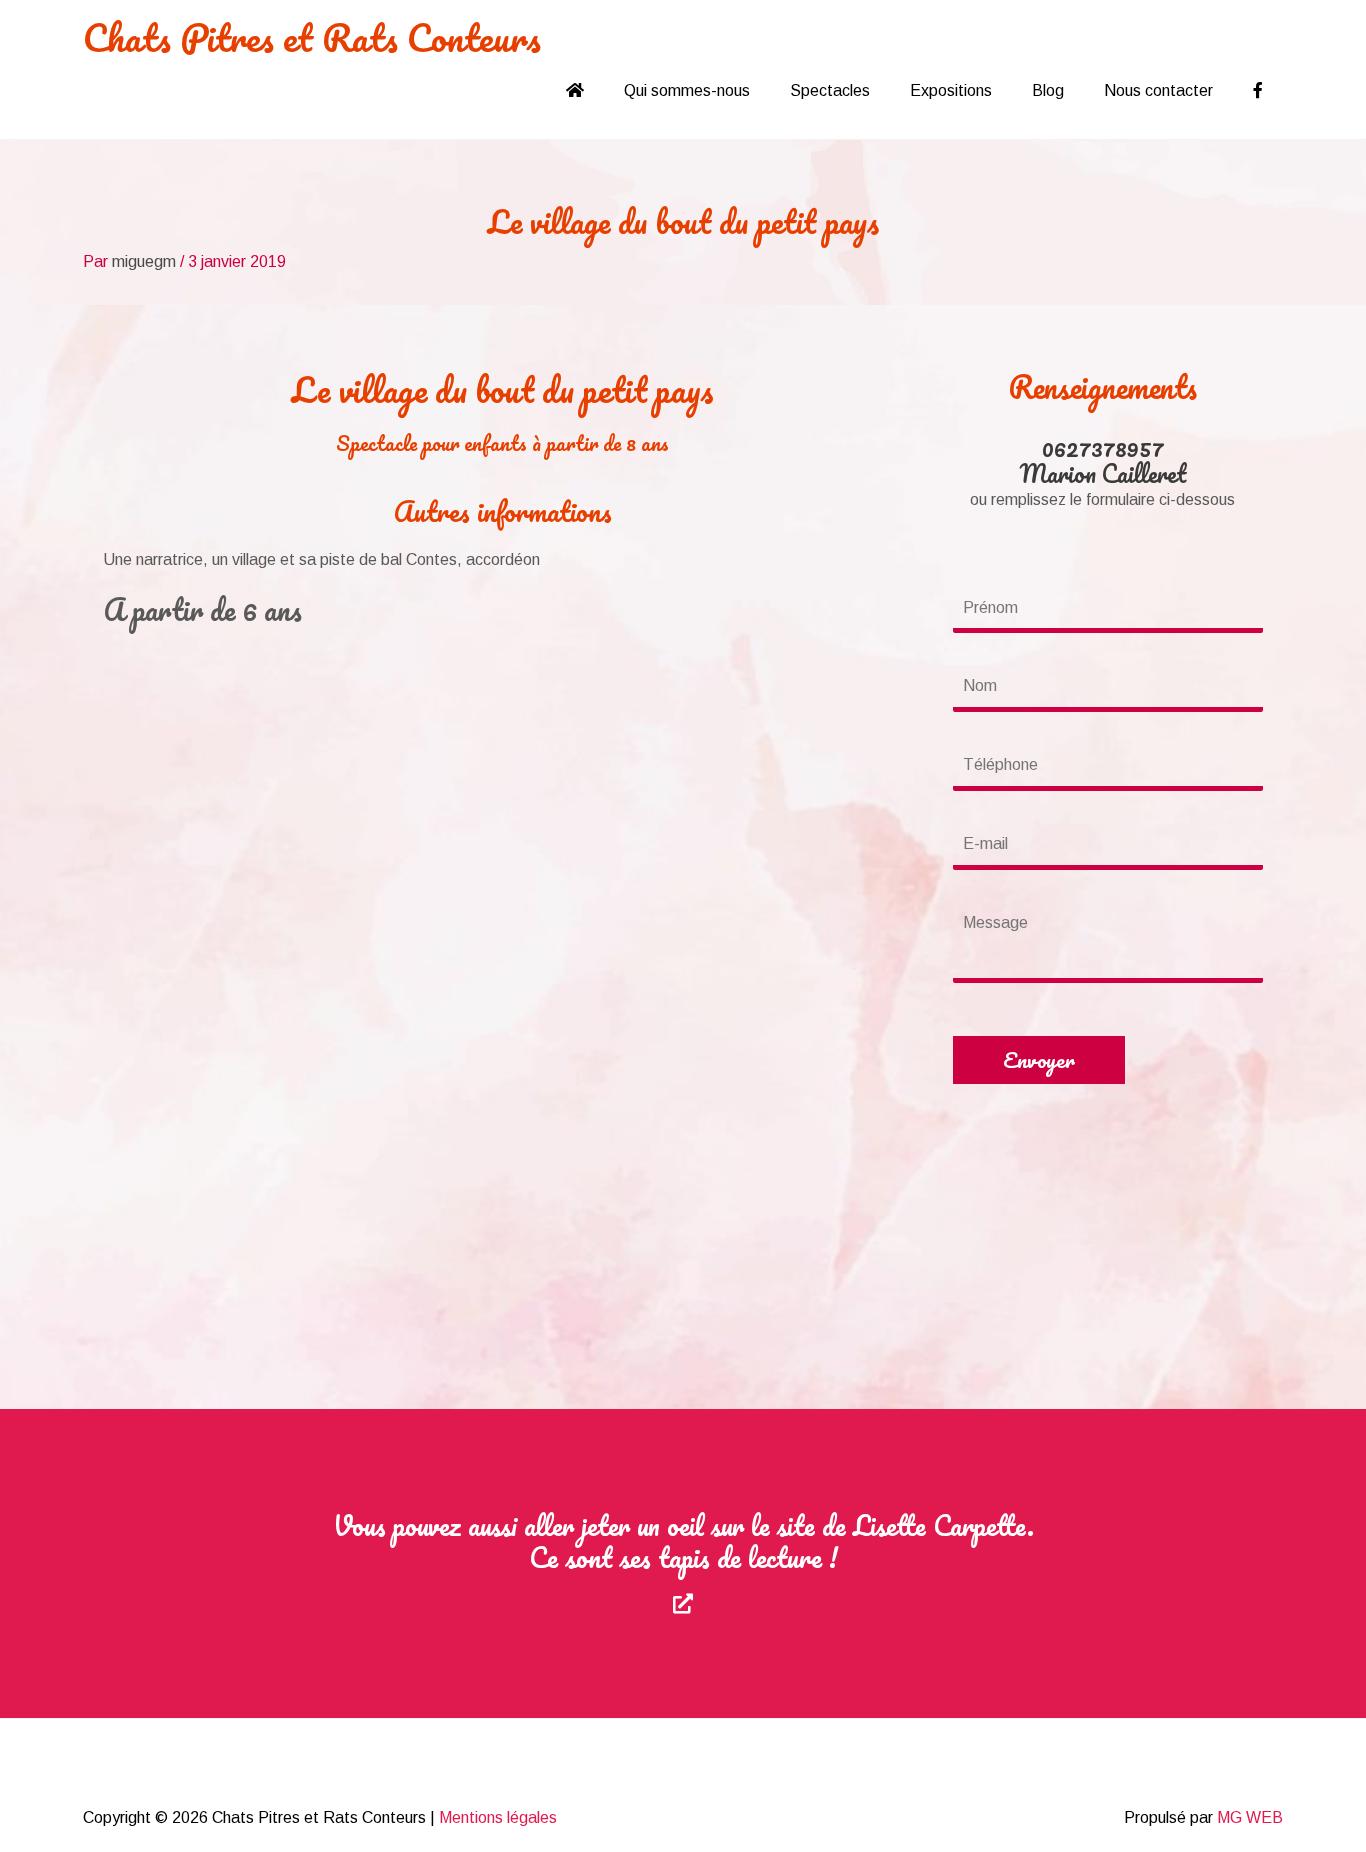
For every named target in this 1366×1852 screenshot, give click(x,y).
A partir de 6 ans (202, 609)
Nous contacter (1158, 90)
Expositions (951, 90)
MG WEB (1250, 1817)
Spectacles (830, 90)
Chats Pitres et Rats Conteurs (312, 37)
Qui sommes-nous (687, 90)
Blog (1048, 90)
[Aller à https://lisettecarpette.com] (683, 1563)
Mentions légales (498, 1817)
